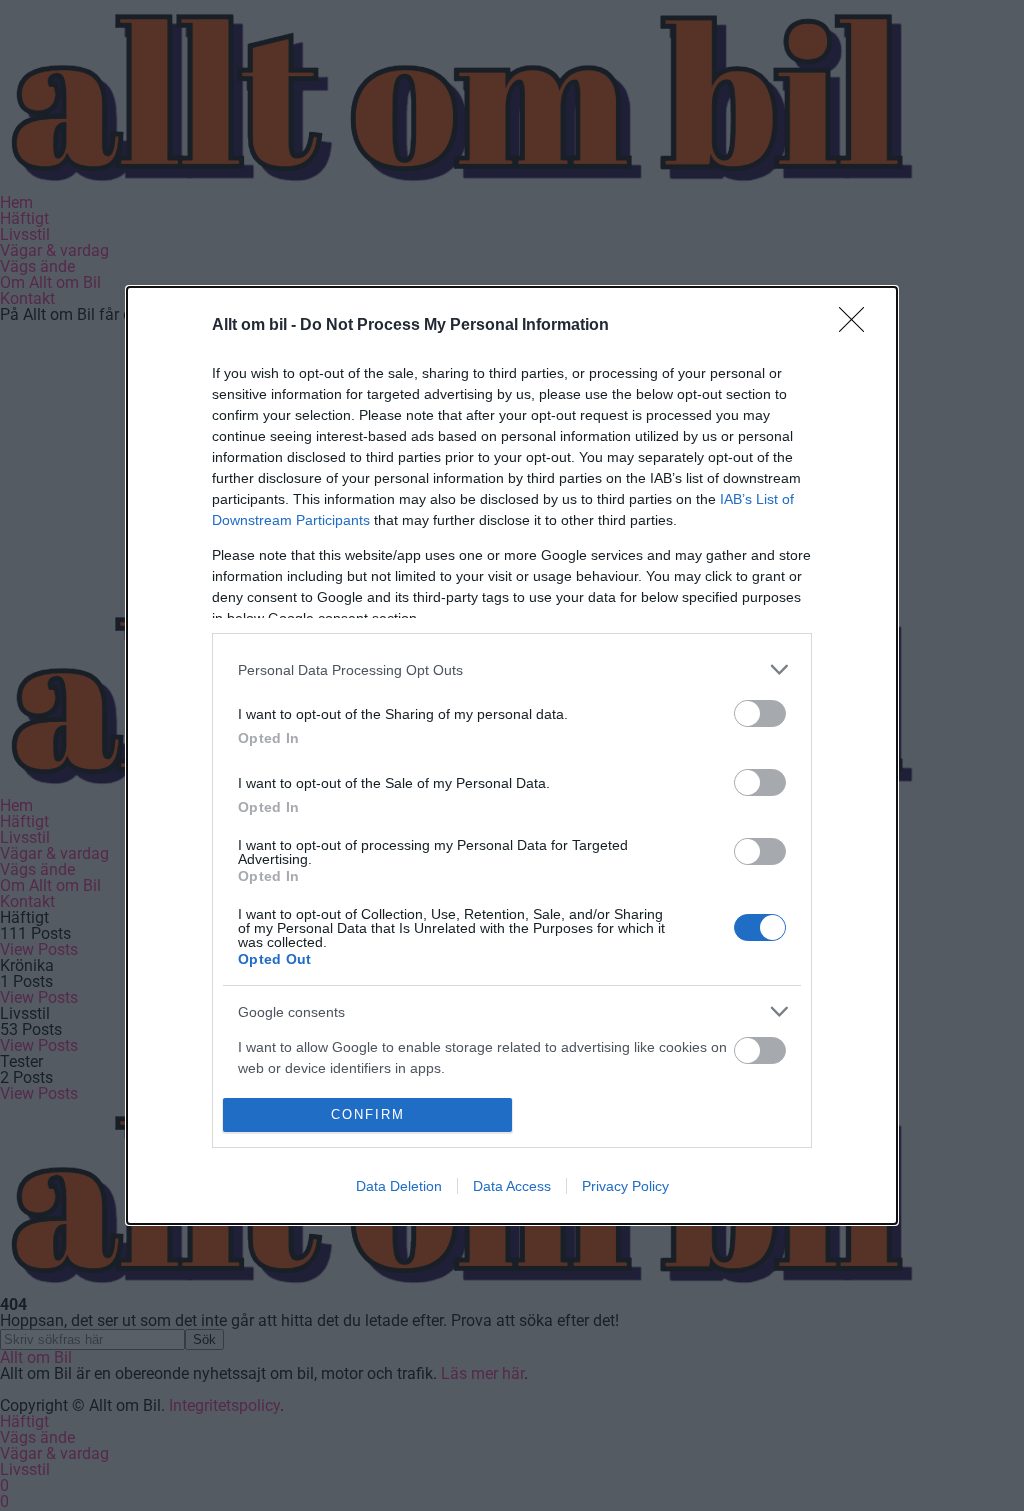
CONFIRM (368, 1114)
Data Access (512, 1186)
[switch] (760, 713)
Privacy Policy (625, 1186)
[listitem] (512, 669)
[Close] (858, 326)
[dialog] (512, 755)
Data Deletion (399, 1186)
